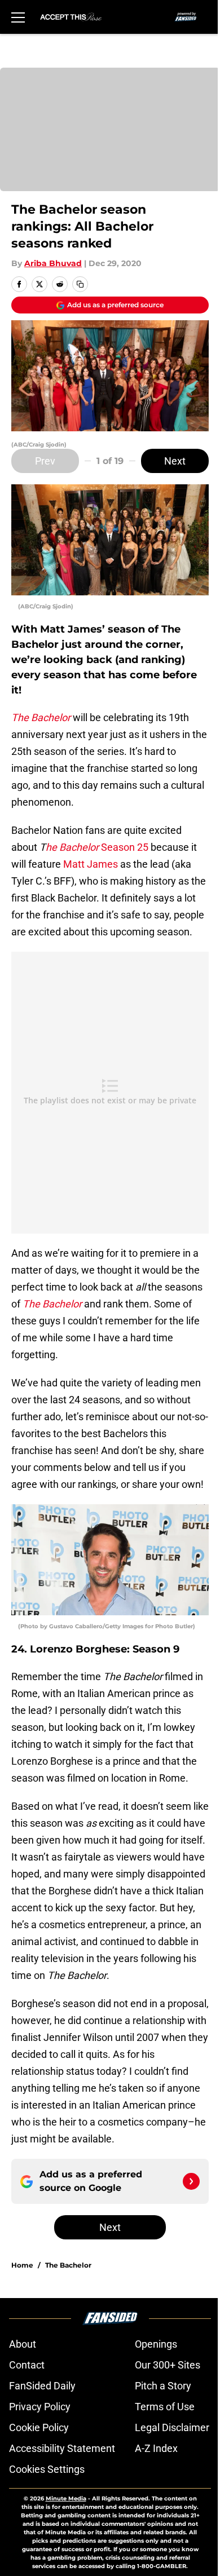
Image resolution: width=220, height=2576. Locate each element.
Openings (156, 2344)
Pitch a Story (163, 2386)
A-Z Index (156, 2448)
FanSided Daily (42, 2386)
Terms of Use (165, 2407)
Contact (27, 2365)
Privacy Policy (40, 2407)
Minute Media (66, 2498)
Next (175, 461)
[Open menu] (18, 17)
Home (22, 2265)
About (23, 2344)
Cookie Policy (39, 2427)
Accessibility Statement (62, 2448)
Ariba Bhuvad (53, 263)
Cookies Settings (47, 2469)
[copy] (80, 284)
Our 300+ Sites (168, 2365)
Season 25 (124, 847)
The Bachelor (68, 2265)
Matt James (91, 864)
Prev (45, 461)
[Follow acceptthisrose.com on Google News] (191, 2181)
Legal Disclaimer (172, 2427)
